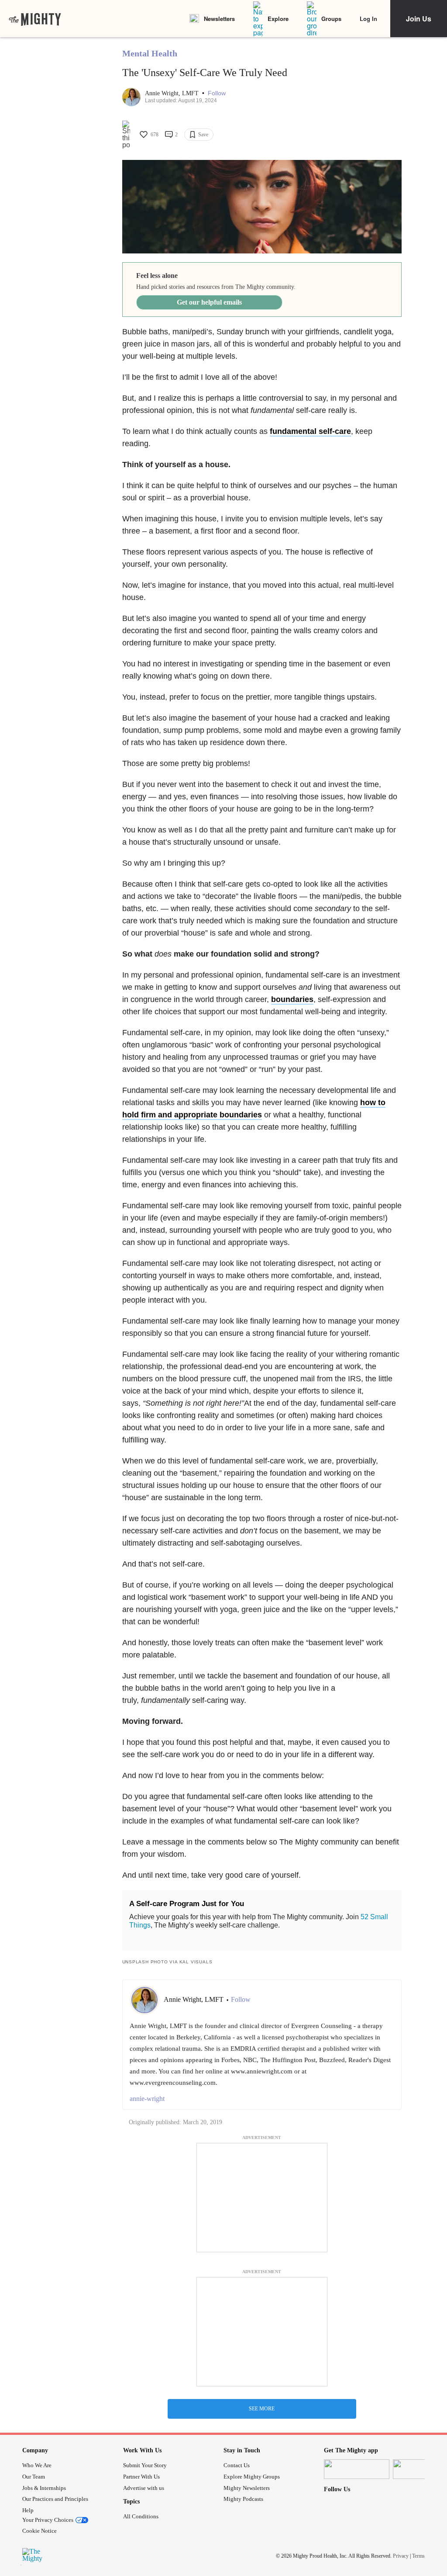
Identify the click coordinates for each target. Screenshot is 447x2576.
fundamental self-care (310, 431)
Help (28, 2510)
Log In (368, 19)
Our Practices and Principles (55, 2499)
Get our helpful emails (209, 302)
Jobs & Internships (44, 2488)
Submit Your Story (145, 2465)
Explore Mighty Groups (252, 2477)
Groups (331, 19)
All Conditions (141, 2516)
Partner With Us (141, 2477)
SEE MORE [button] (262, 2409)
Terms (418, 2556)
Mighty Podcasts (243, 2499)
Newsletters (219, 19)
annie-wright (147, 2099)
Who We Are (37, 2465)
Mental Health (150, 53)
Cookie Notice (40, 2531)
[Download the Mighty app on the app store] (357, 2469)
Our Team (34, 2477)
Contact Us (237, 2465)
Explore (278, 19)
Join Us (419, 19)
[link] (35, 19)
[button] (217, 93)
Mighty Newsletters (247, 2488)
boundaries (292, 999)
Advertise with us (144, 2488)
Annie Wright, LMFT (173, 93)
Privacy (401, 2556)
